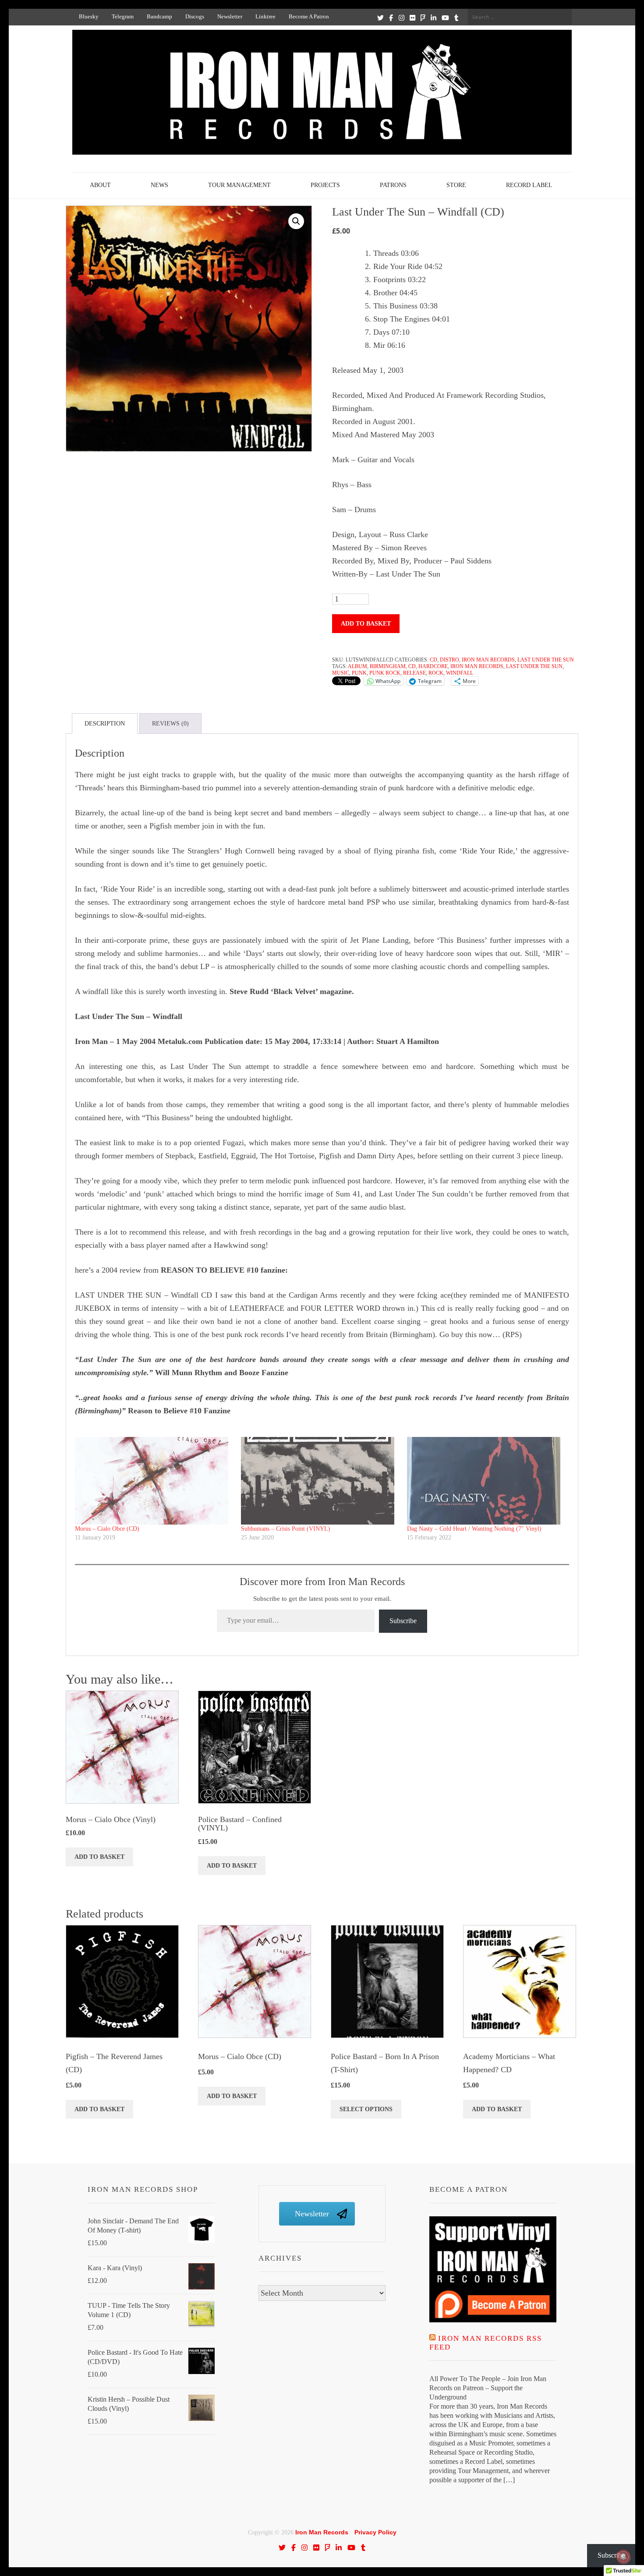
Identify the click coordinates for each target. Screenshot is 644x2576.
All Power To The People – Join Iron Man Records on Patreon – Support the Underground (488, 2388)
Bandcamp (159, 16)
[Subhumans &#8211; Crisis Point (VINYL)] (320, 1481)
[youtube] (445, 18)
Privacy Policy (375, 2532)
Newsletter (230, 16)
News (159, 185)
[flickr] (412, 18)
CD (433, 660)
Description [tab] (105, 724)
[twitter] (380, 18)
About (100, 185)
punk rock (385, 673)
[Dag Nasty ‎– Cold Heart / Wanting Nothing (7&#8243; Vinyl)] (486, 1481)
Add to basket (366, 624)
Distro (449, 660)
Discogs (195, 16)
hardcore (433, 666)
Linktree (265, 16)
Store (456, 185)
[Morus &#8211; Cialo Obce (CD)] (154, 1481)
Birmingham (388, 666)
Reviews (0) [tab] (170, 724)
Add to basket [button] (99, 1857)
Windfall (460, 673)
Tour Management (239, 185)
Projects (325, 185)
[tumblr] (456, 18)
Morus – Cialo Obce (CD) (107, 1529)
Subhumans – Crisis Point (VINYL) (286, 1529)
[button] (296, 221)
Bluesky (89, 16)
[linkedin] (433, 18)
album (357, 666)
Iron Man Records (488, 660)
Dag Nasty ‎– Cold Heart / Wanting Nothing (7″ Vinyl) (474, 1529)
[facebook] (391, 18)
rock (436, 673)
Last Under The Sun (546, 660)
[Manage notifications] (623, 2557)
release (414, 673)
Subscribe (403, 1621)
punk (359, 673)
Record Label (529, 185)
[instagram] (402, 18)
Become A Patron (309, 16)
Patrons (393, 185)
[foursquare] (423, 18)
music (341, 673)
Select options (366, 2109)
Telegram (123, 16)
